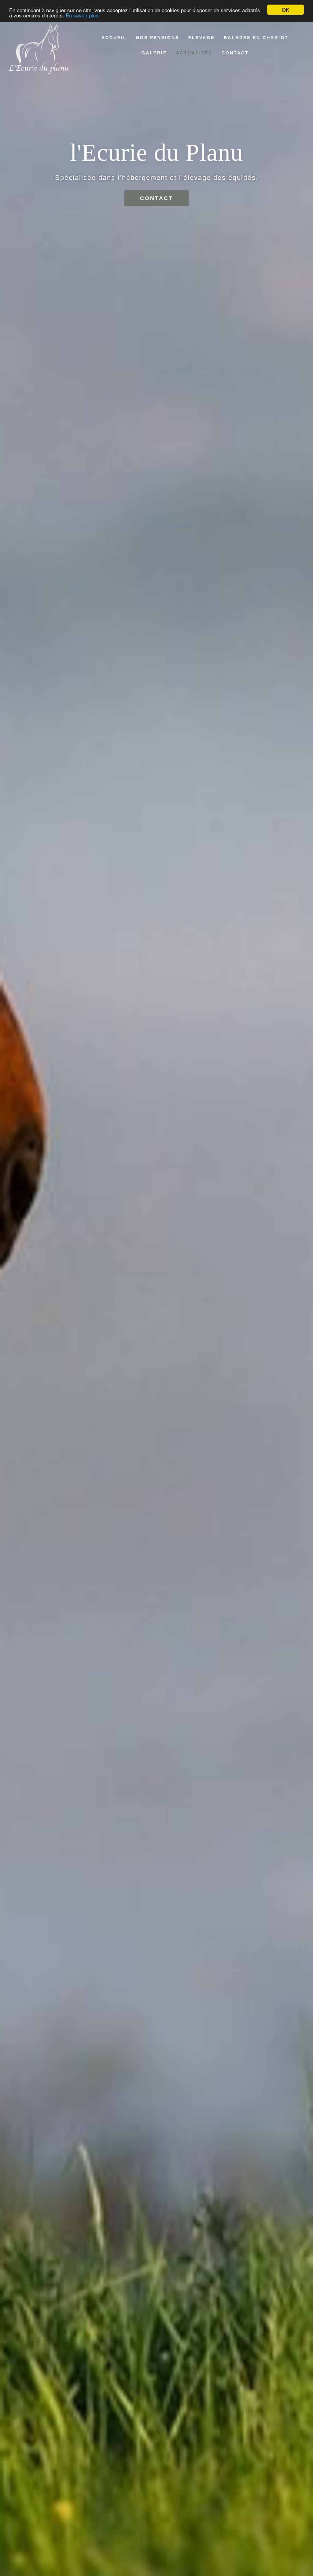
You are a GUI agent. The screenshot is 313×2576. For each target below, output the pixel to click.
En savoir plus (82, 15)
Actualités (194, 53)
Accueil (114, 38)
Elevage (201, 38)
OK (285, 10)
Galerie (154, 53)
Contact (235, 53)
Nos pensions (158, 38)
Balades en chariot (256, 38)
